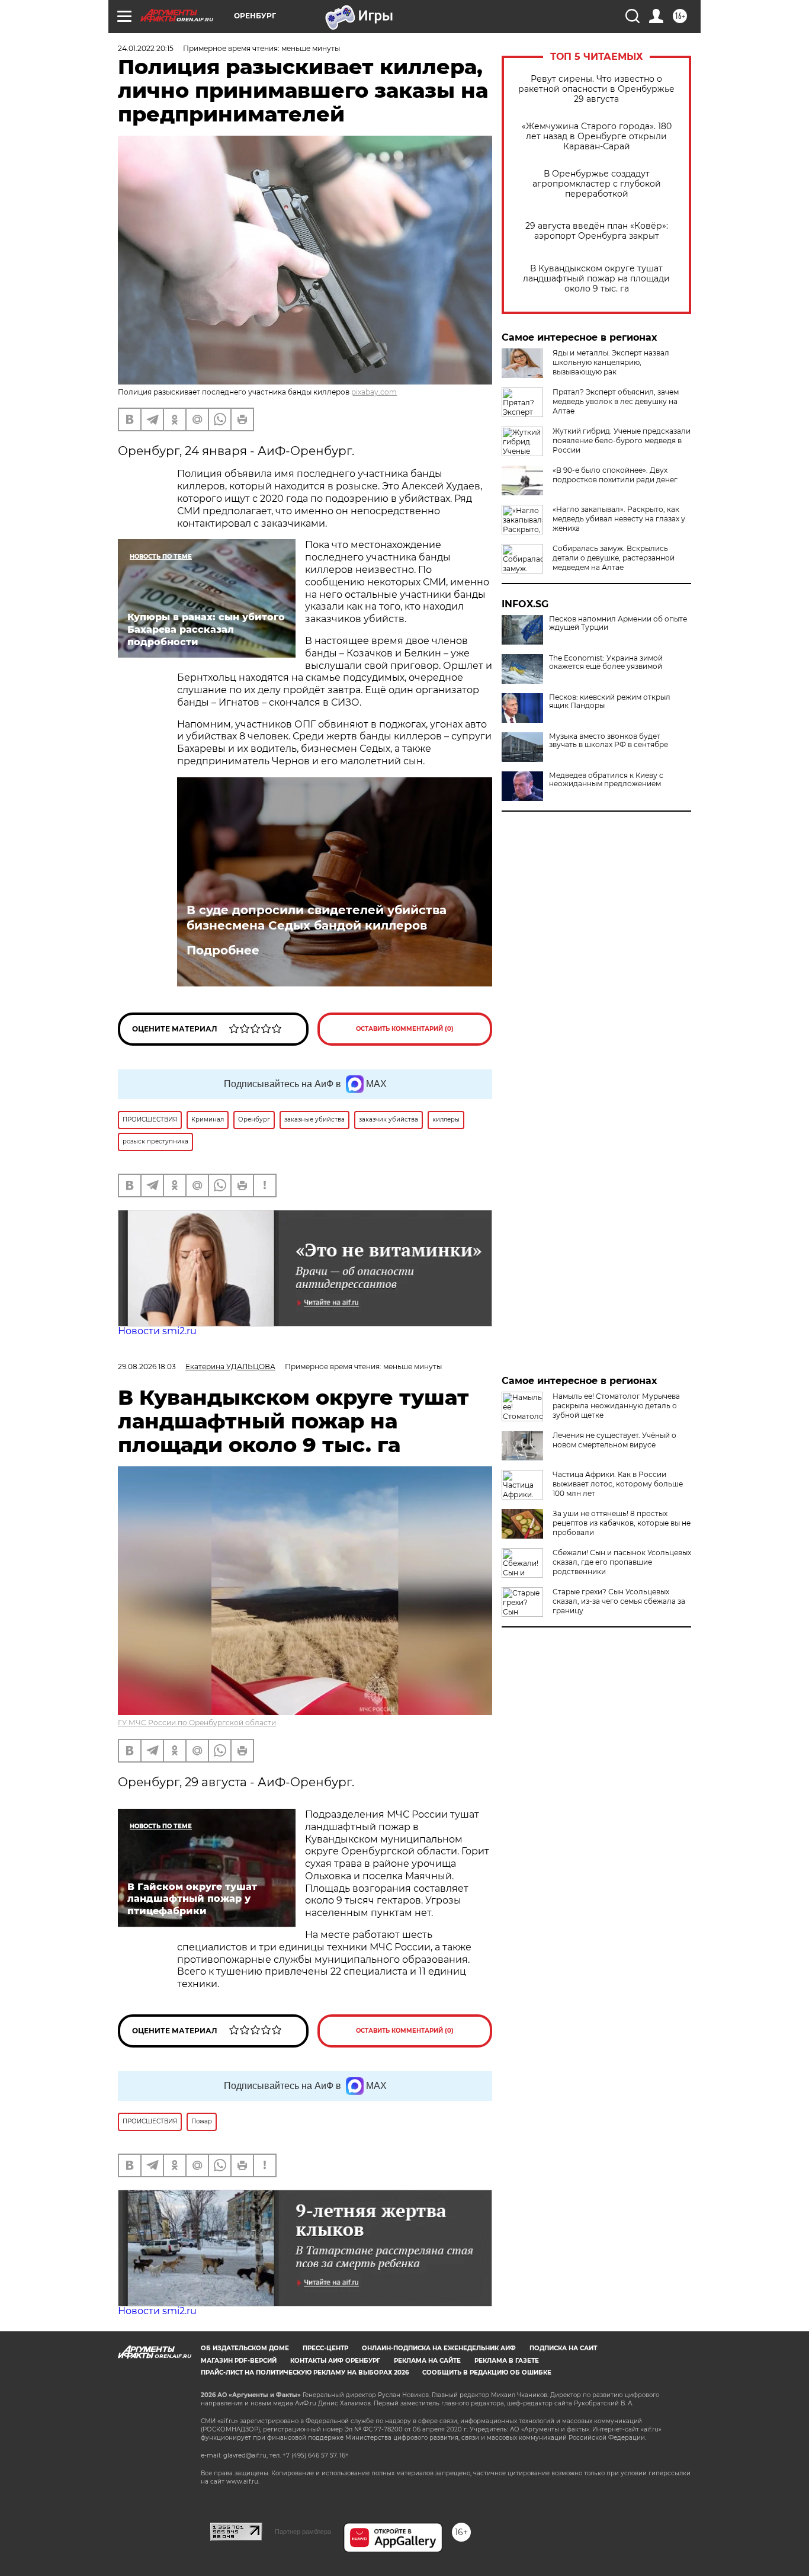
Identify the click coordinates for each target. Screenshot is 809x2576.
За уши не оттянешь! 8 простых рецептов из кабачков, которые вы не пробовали (622, 1523)
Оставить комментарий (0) (405, 1029)
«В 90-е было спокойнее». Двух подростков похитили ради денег (615, 475)
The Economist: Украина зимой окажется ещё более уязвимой (606, 662)
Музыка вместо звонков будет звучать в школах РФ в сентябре (609, 741)
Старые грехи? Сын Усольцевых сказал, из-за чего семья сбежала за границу (619, 1601)
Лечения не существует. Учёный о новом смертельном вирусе (614, 1440)
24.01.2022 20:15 (146, 48)
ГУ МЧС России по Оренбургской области (197, 1723)
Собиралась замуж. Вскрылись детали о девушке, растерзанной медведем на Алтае (614, 558)
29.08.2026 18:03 (147, 1367)
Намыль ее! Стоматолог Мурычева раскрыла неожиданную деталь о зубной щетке (616, 1406)
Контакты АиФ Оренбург (335, 2361)
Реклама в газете (507, 2361)
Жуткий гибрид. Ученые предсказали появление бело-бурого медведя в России (622, 440)
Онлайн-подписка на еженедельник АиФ (439, 2348)
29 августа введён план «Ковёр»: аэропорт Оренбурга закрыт (597, 231)
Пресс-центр (325, 2348)
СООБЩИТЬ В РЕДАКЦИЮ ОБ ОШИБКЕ (487, 2372)
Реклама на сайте (427, 2361)
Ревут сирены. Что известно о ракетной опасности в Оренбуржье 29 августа (596, 89)
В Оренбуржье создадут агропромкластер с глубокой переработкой (597, 184)
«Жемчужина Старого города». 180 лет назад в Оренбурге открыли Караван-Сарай (597, 137)
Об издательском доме (245, 2348)
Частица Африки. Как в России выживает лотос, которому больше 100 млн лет (618, 1484)
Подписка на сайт (563, 2348)
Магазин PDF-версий (239, 2361)
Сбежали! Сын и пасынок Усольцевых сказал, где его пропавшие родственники (622, 1562)
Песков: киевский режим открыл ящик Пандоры (610, 701)
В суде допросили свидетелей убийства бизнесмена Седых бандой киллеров (317, 918)
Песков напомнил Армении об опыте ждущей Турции (618, 623)
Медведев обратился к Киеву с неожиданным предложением (606, 780)
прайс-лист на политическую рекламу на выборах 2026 (305, 2372)
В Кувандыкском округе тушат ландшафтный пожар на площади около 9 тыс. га (596, 279)
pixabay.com (374, 392)
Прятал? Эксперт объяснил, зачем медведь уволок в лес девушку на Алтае (616, 401)
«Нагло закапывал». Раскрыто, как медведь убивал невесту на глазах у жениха (619, 519)
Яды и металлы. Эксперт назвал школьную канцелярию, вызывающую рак (611, 362)
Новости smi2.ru (157, 1331)
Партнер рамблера (303, 2532)
